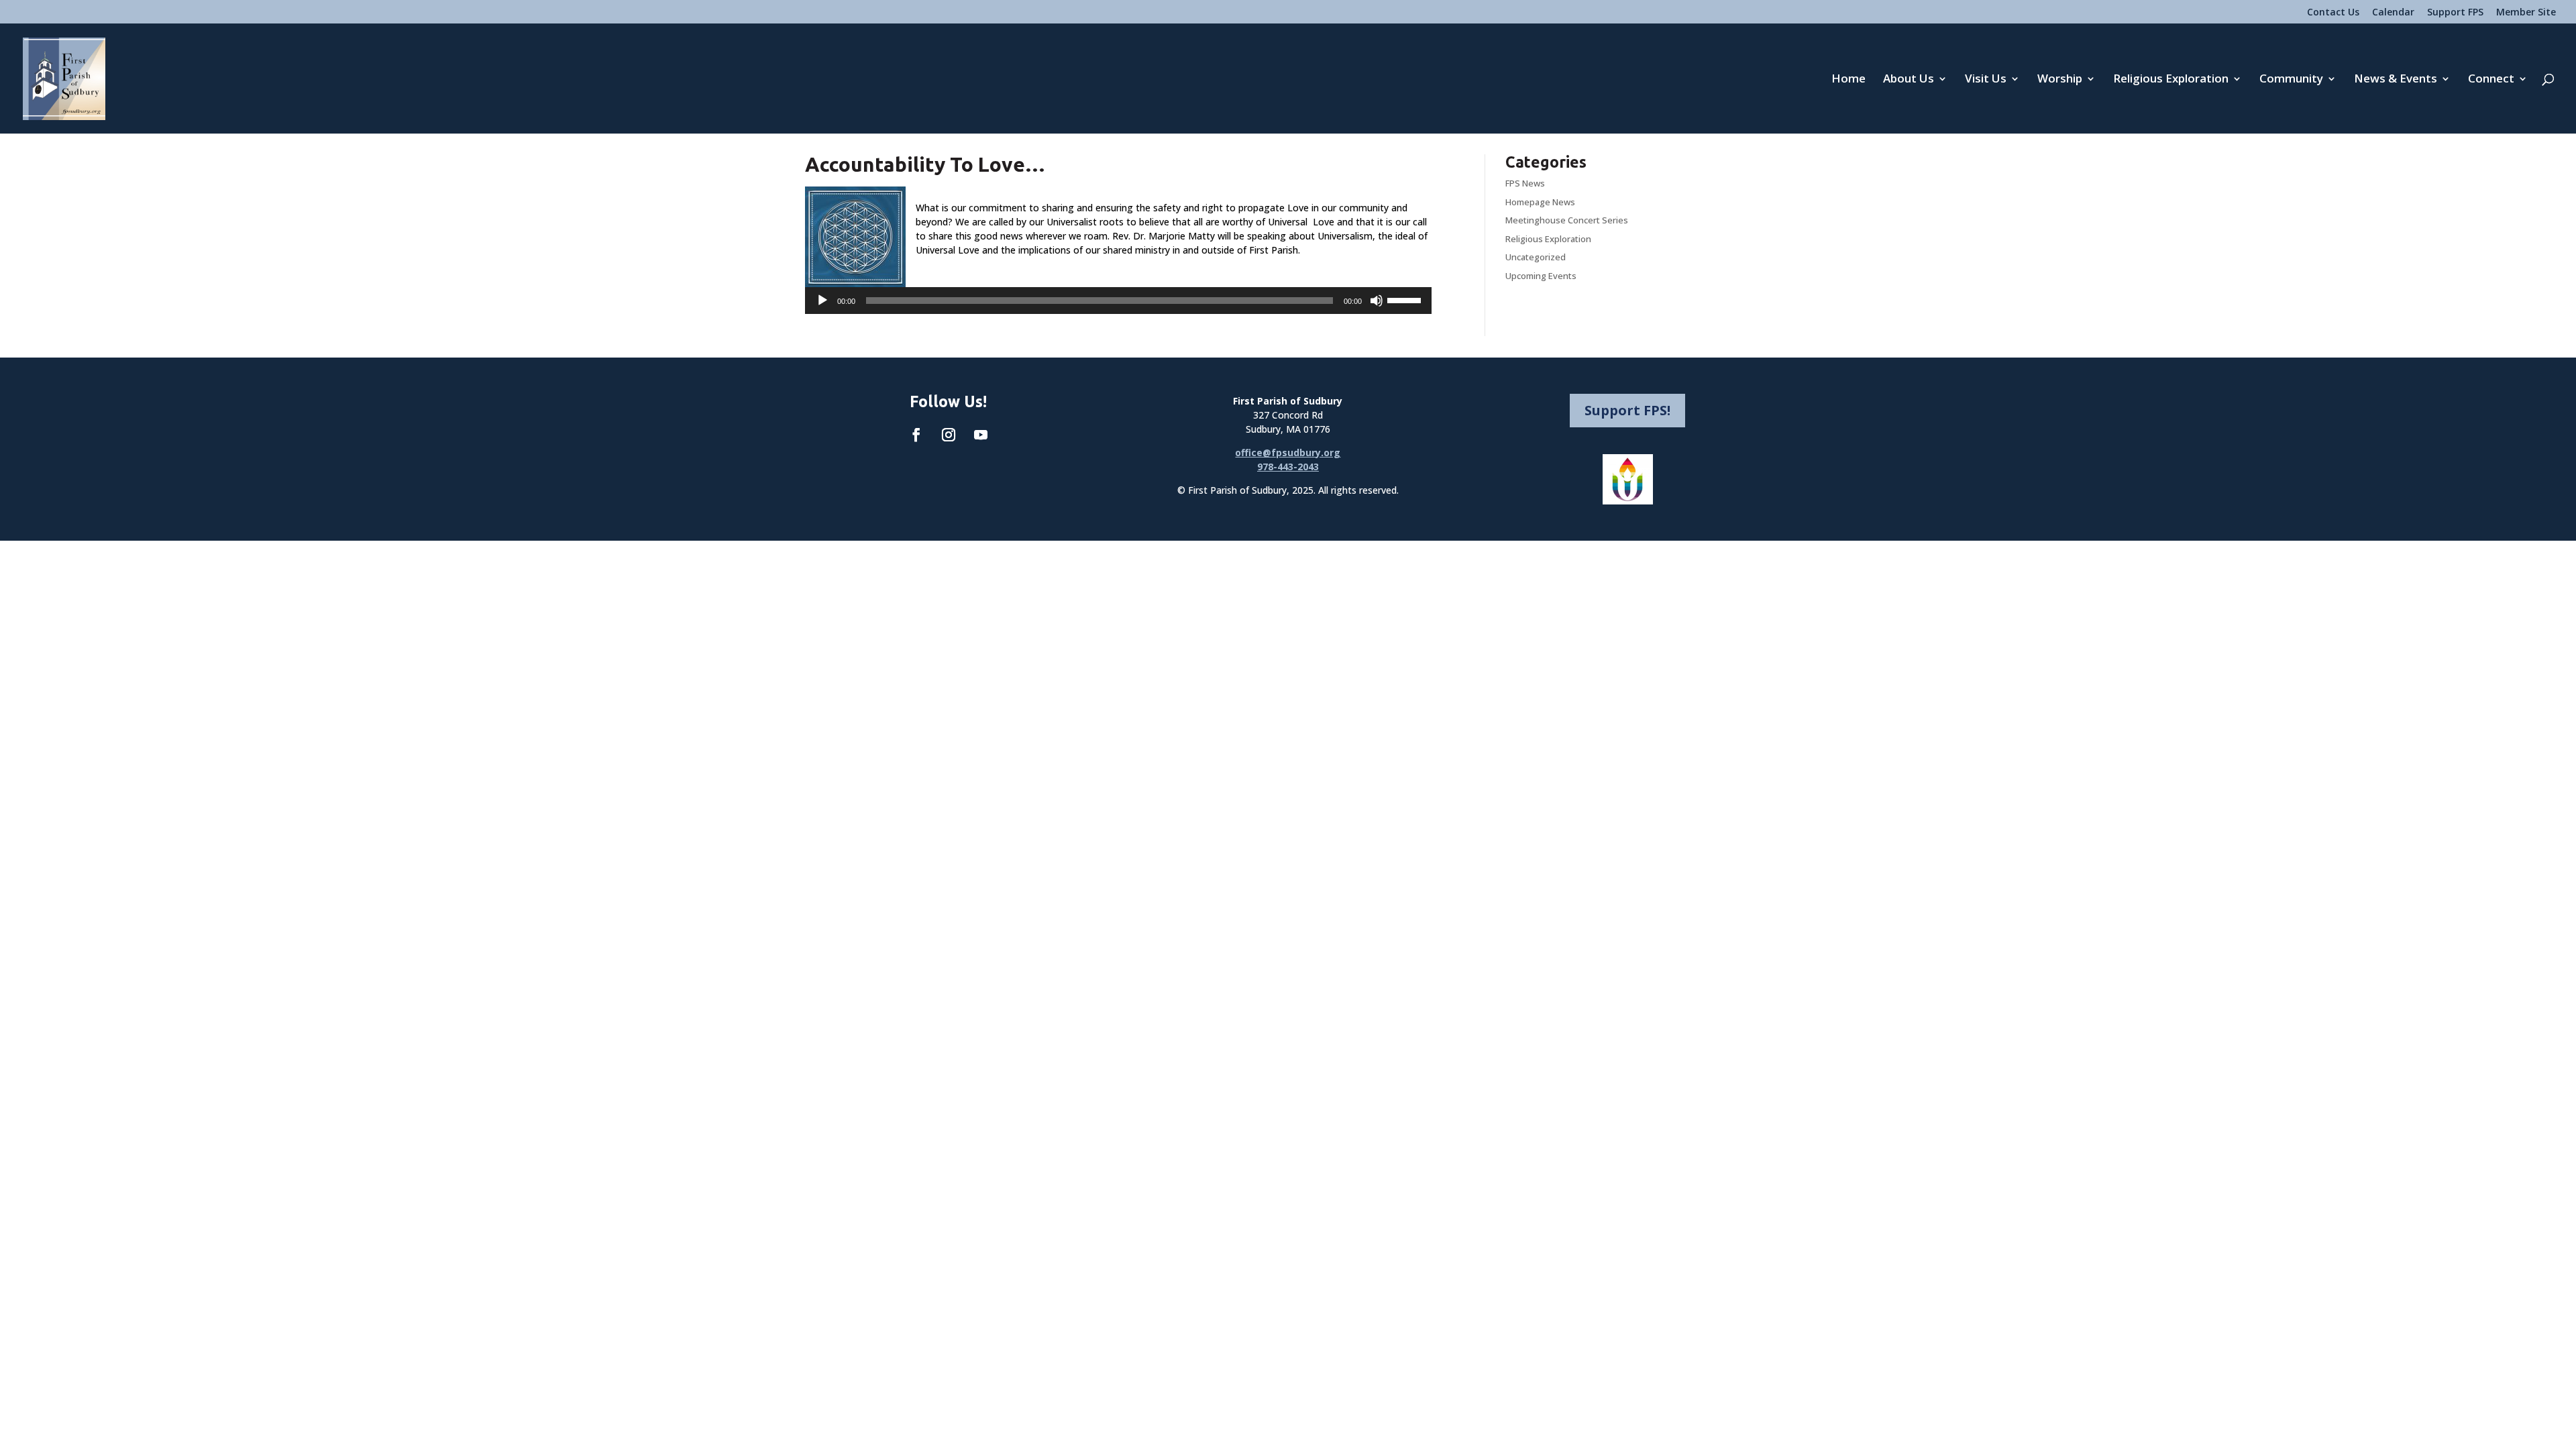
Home (1848, 80)
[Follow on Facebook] (916, 435)
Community (2291, 80)
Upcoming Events (1541, 276)
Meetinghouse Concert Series (1567, 220)
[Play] (822, 301)
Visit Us (1986, 80)
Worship (2060, 80)
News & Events (2396, 80)
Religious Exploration (2171, 80)
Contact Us (2333, 13)
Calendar (2393, 13)
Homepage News (1540, 202)
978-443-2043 (1288, 467)
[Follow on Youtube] (981, 435)
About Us (1909, 80)
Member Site (2526, 13)
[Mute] (1377, 301)
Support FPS (2455, 13)
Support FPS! (1627, 410)
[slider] (1406, 299)
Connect (2491, 80)
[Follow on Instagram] (949, 435)
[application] (1118, 301)
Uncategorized (1536, 257)
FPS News (1525, 183)
